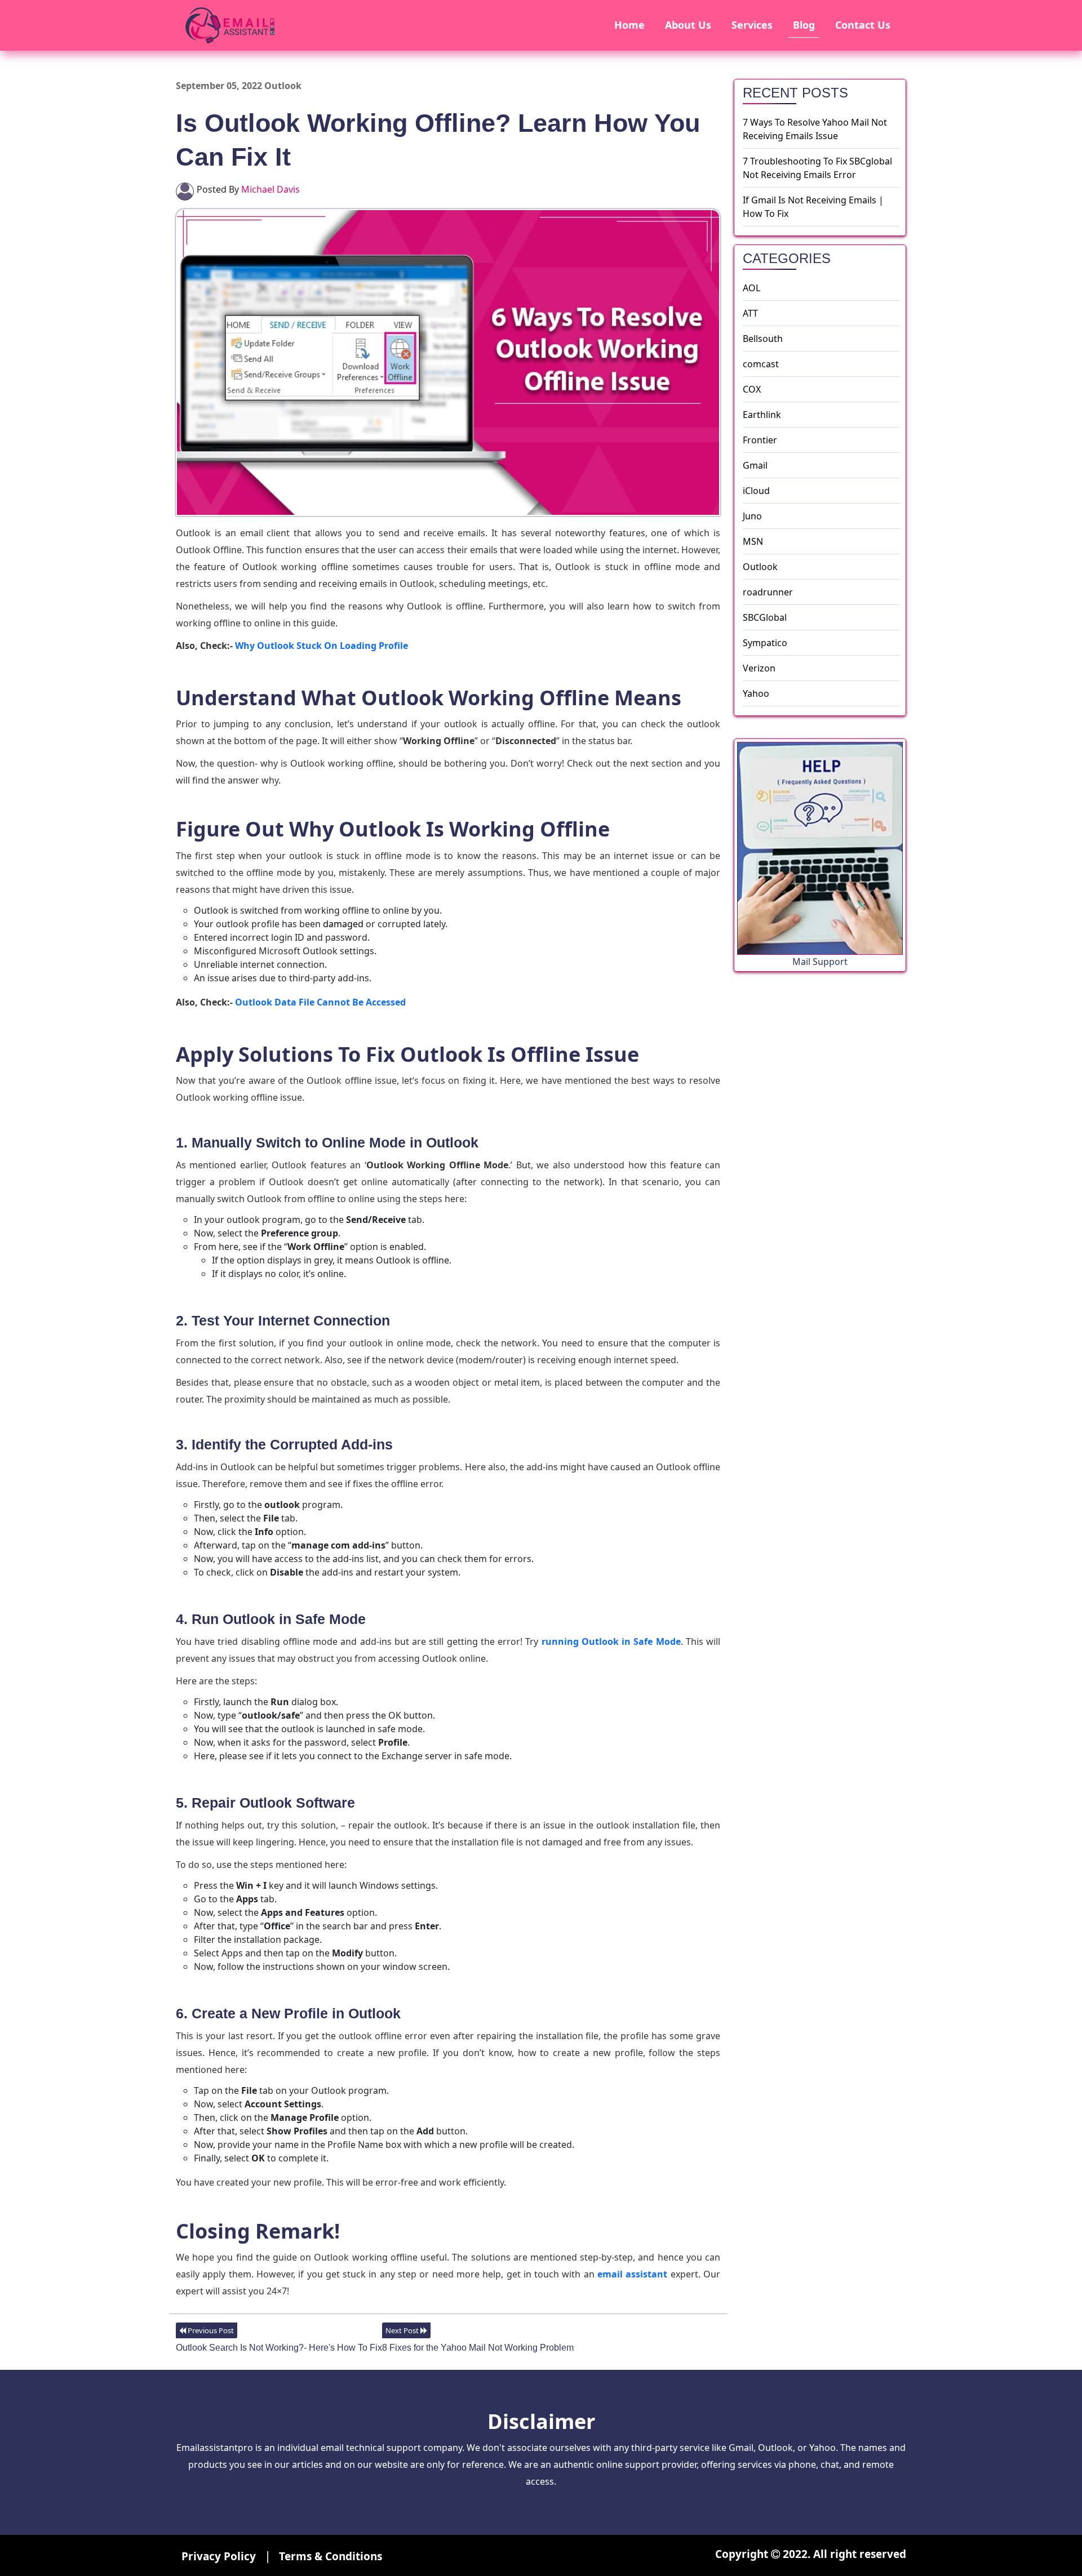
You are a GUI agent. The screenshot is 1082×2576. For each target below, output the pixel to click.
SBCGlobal (765, 617)
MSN (753, 541)
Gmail (755, 465)
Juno (752, 516)
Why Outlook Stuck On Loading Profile (322, 646)
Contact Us (863, 25)
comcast (761, 364)
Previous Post (210, 2330)
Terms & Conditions (331, 2556)
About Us (688, 25)
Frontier (760, 440)
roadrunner (768, 592)
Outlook (760, 567)
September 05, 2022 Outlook (239, 86)
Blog (804, 25)
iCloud (756, 491)
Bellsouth (763, 339)
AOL (751, 288)
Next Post (403, 2330)
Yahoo (756, 693)
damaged (343, 924)
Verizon (759, 668)
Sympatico (765, 643)
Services (752, 25)
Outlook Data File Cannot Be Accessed (320, 1002)
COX (752, 389)
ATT (750, 313)
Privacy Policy (220, 2556)
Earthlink (762, 415)
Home (629, 25)
